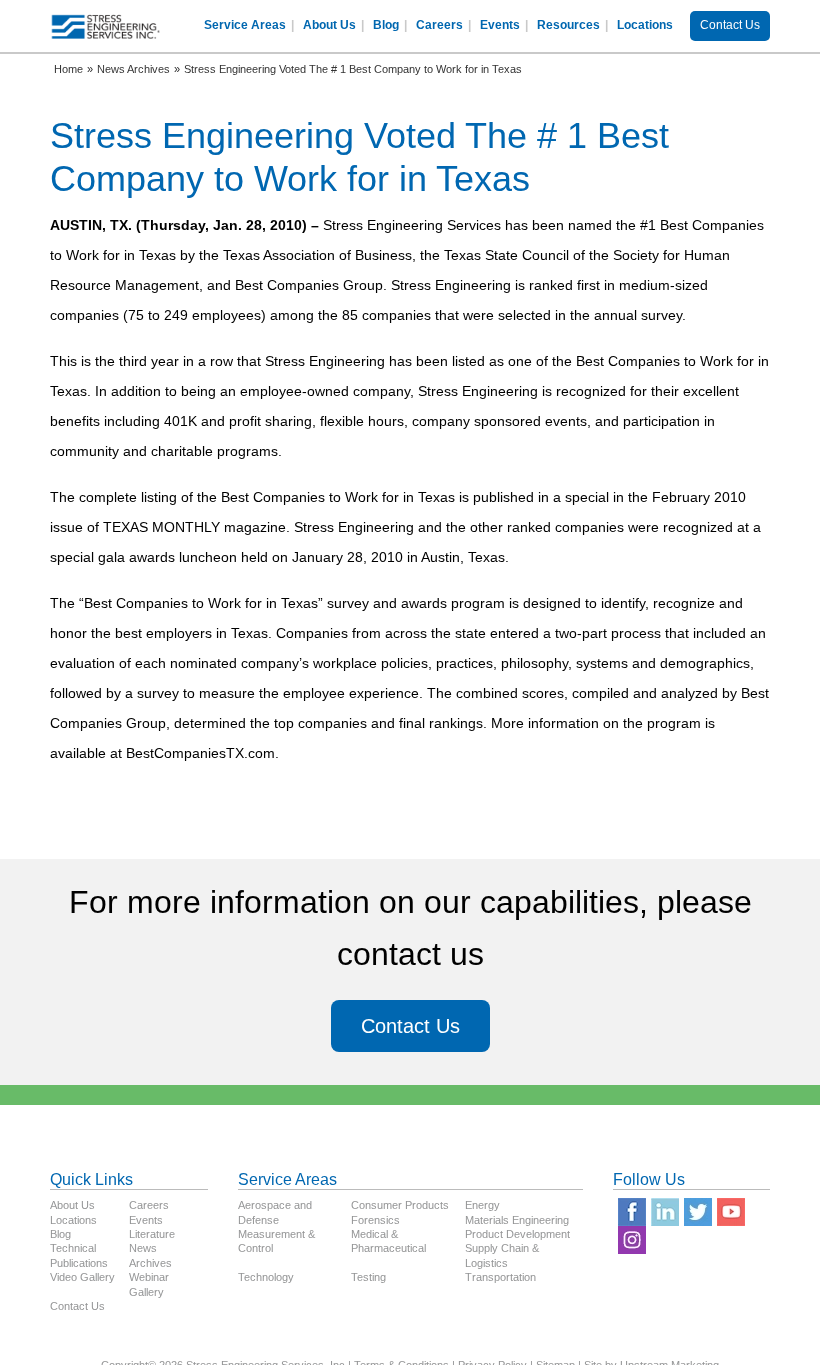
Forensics (375, 1220)
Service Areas (245, 25)
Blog (386, 25)
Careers (439, 25)
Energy (482, 1205)
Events (500, 25)
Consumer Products (400, 1205)
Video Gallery (82, 1277)
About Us (329, 25)
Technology (266, 1277)
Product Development (517, 1234)
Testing (368, 1277)
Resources (568, 25)
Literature (152, 1234)
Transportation (500, 1277)
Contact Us (730, 25)
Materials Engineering (517, 1220)
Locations (645, 25)
